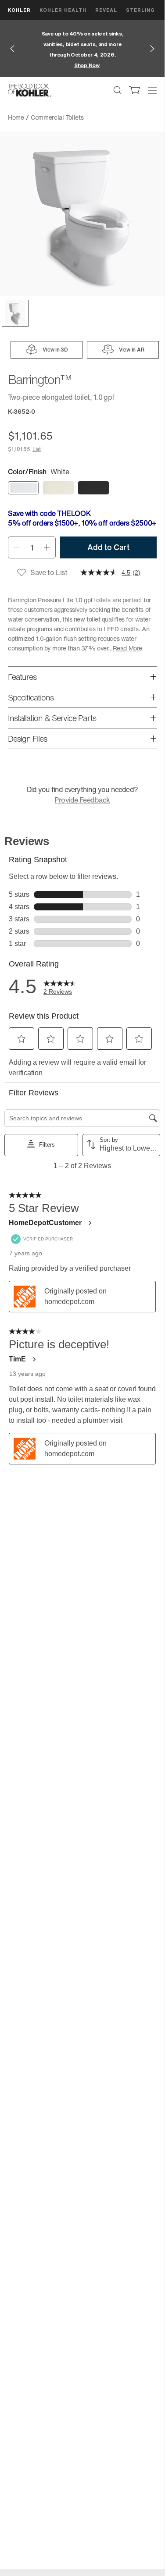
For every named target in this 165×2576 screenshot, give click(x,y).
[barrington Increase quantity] (47, 547)
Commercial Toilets (57, 117)
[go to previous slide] (12, 49)
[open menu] (152, 90)
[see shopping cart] (135, 90)
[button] (15, 313)
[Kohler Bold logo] (29, 90)
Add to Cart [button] (108, 547)
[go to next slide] (152, 49)
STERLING (140, 10)
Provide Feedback (82, 800)
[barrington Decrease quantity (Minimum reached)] (16, 547)
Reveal (106, 10)
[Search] (118, 90)
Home (16, 117)
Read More (127, 648)
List (37, 449)
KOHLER (19, 10)
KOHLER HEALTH (63, 10)
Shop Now (87, 65)
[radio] (23, 488)
